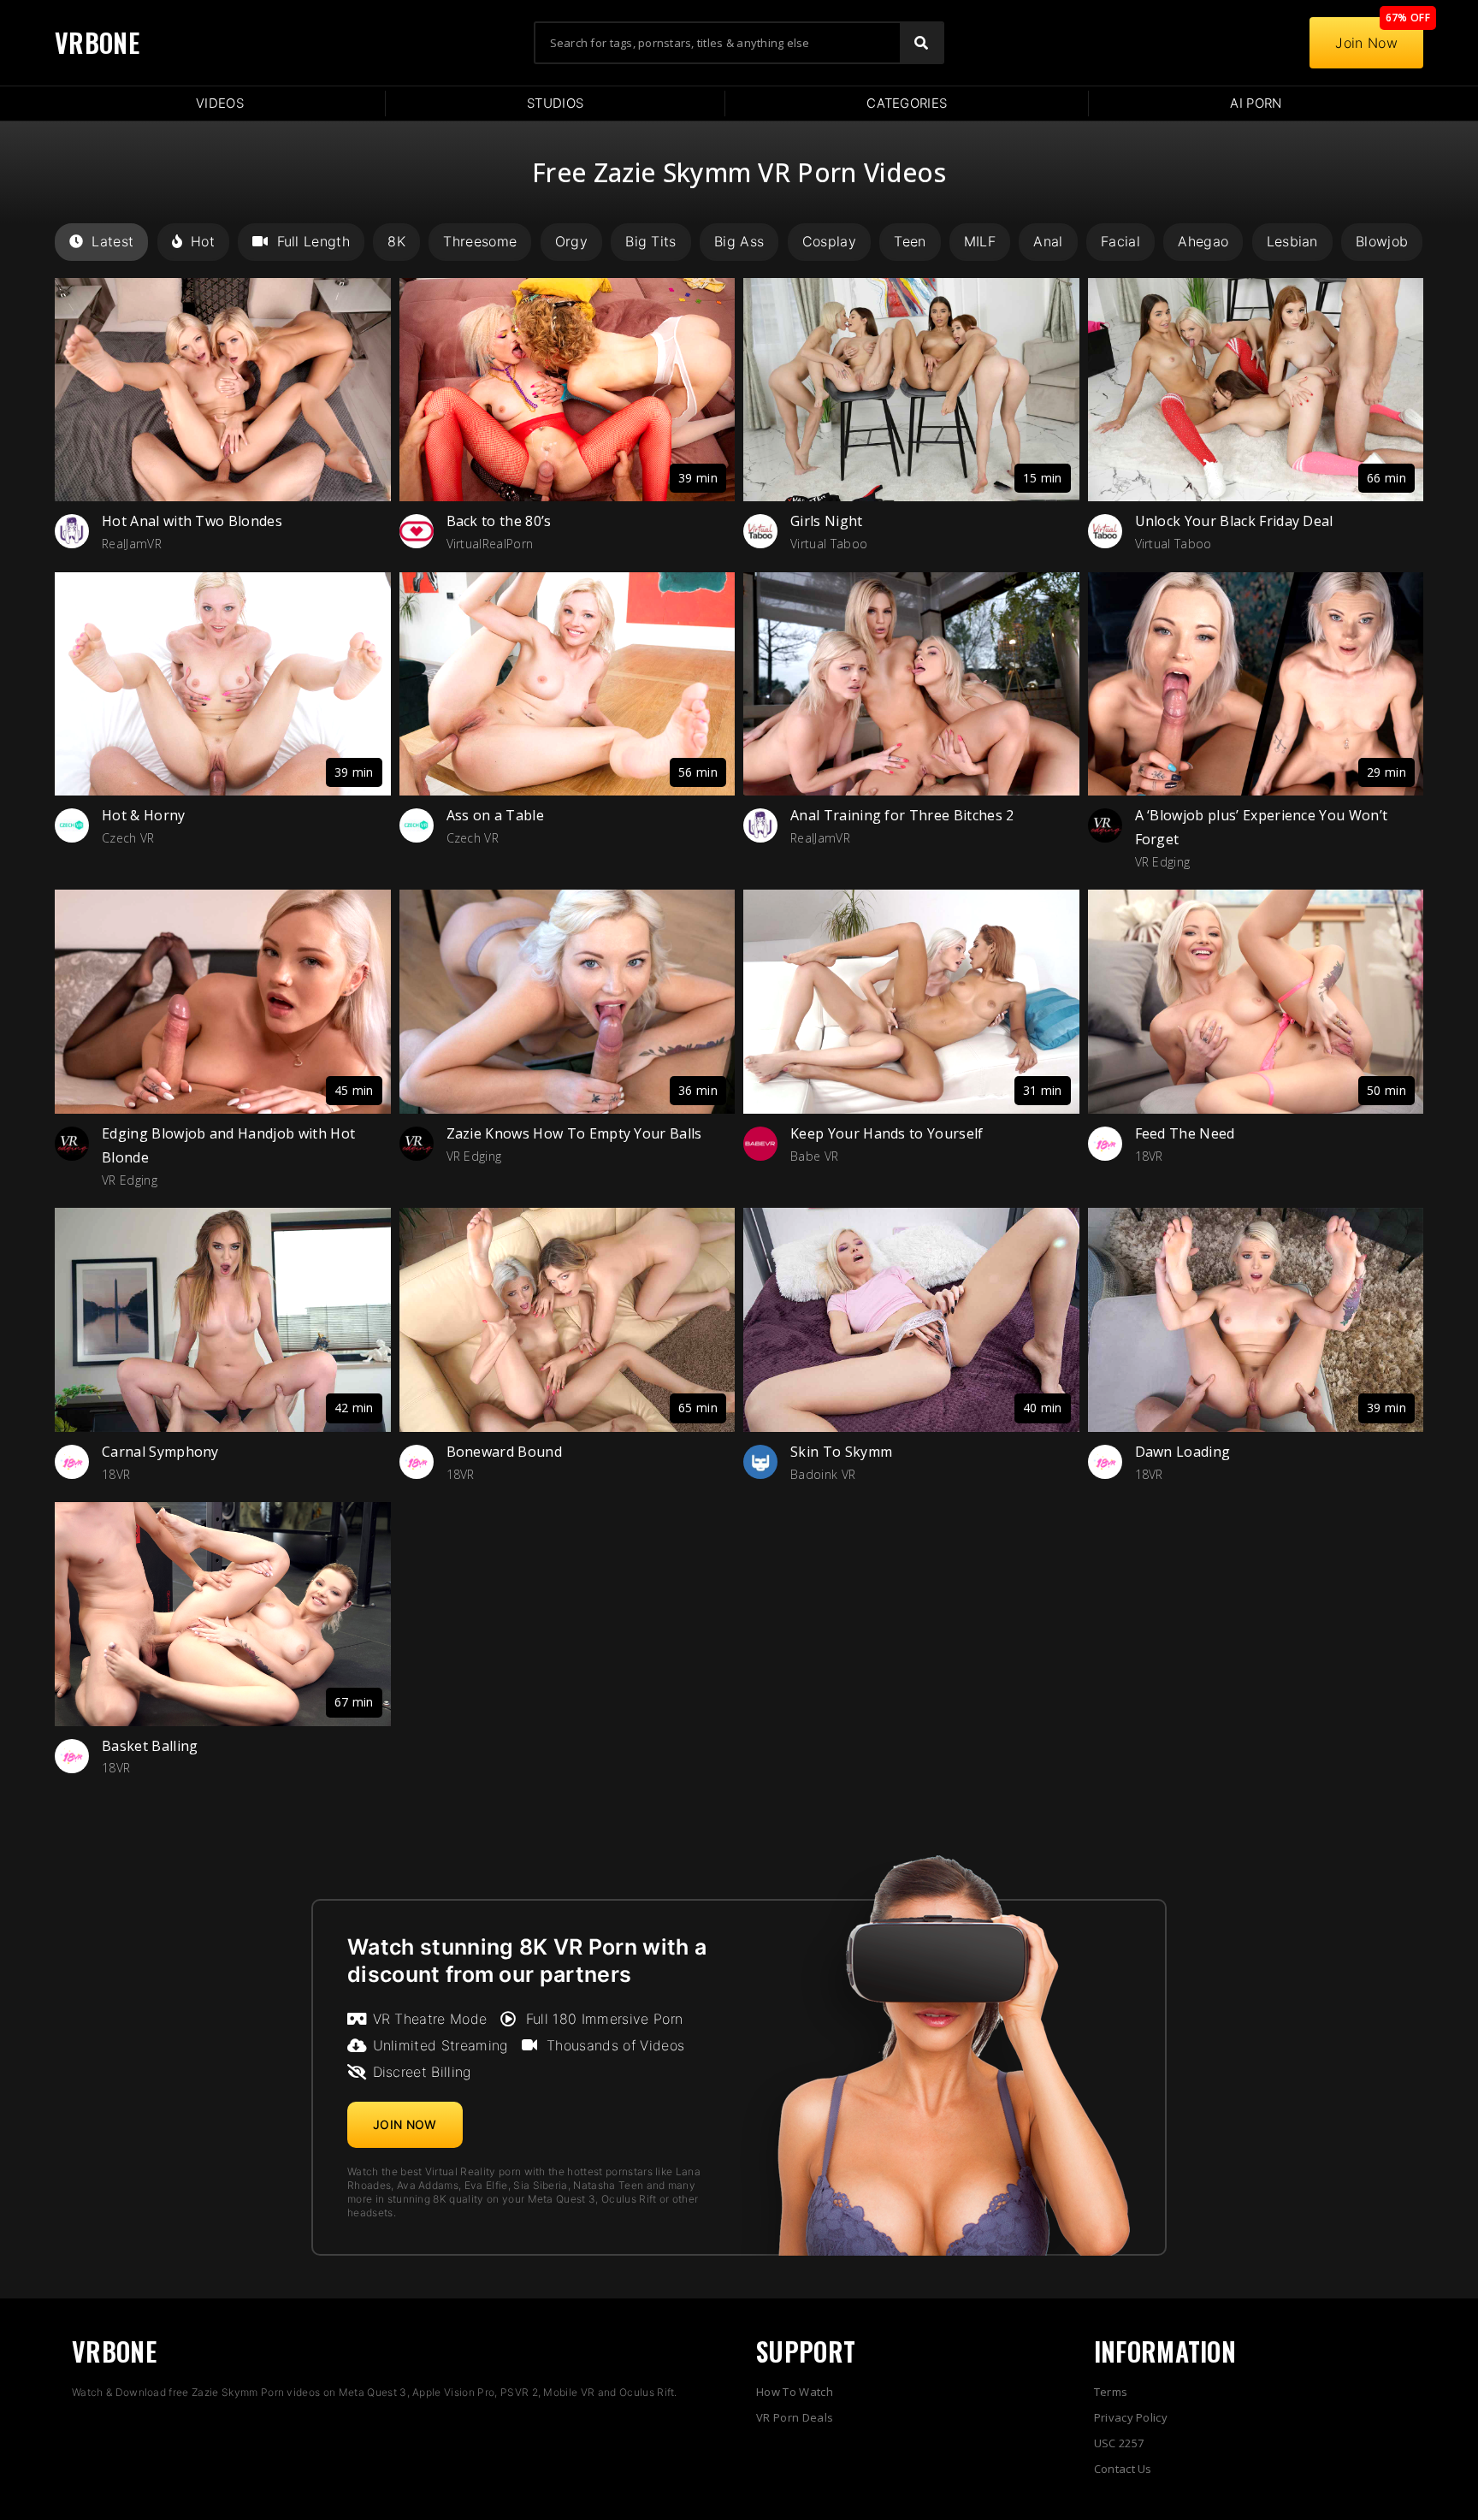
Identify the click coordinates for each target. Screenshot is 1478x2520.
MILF (980, 241)
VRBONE (97, 42)
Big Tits (651, 241)
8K (396, 241)
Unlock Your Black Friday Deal (1234, 521)
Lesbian (1292, 241)
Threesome (480, 241)
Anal (1048, 241)
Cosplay (829, 241)
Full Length (313, 241)
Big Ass (739, 241)
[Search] (921, 43)
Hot (203, 241)
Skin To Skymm (841, 1452)
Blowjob (1382, 241)
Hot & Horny (144, 815)
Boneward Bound (504, 1452)
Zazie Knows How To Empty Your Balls (574, 1133)
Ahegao (1203, 241)
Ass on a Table (495, 815)
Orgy (571, 241)
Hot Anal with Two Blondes (192, 521)
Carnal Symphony (160, 1452)
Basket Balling (150, 1746)
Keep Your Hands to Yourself (887, 1133)
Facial (1120, 241)
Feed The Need (1185, 1133)
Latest (112, 241)
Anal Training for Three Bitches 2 (902, 815)
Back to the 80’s (499, 521)
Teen (910, 241)
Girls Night (827, 521)
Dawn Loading (1183, 1452)
